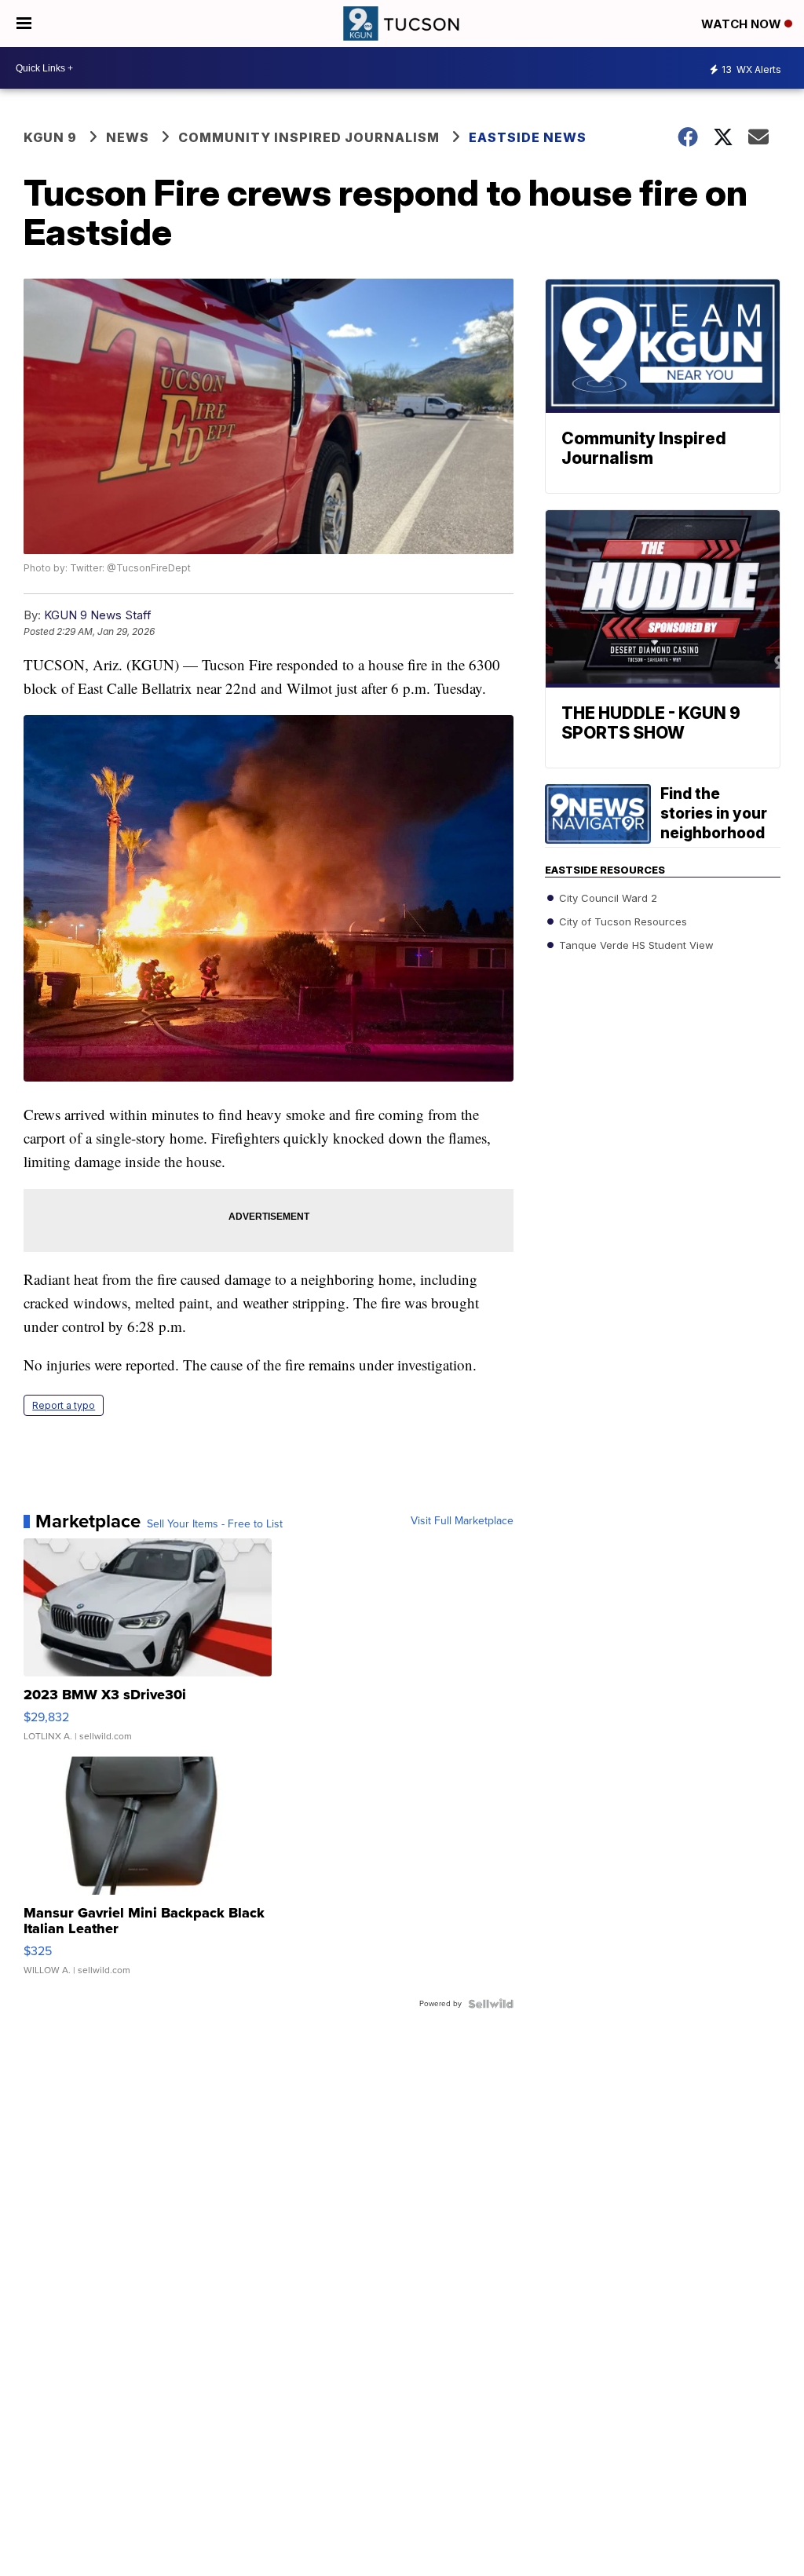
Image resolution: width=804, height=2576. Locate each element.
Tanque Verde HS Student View (635, 945)
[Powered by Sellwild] (491, 2004)
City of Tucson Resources (621, 921)
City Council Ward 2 (607, 898)
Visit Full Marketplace (462, 1521)
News (128, 137)
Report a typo (64, 1405)
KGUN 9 (50, 137)
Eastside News (528, 137)
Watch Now (743, 24)
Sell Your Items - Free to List (215, 1524)
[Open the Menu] (24, 24)
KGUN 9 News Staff (98, 615)
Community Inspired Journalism (309, 137)
